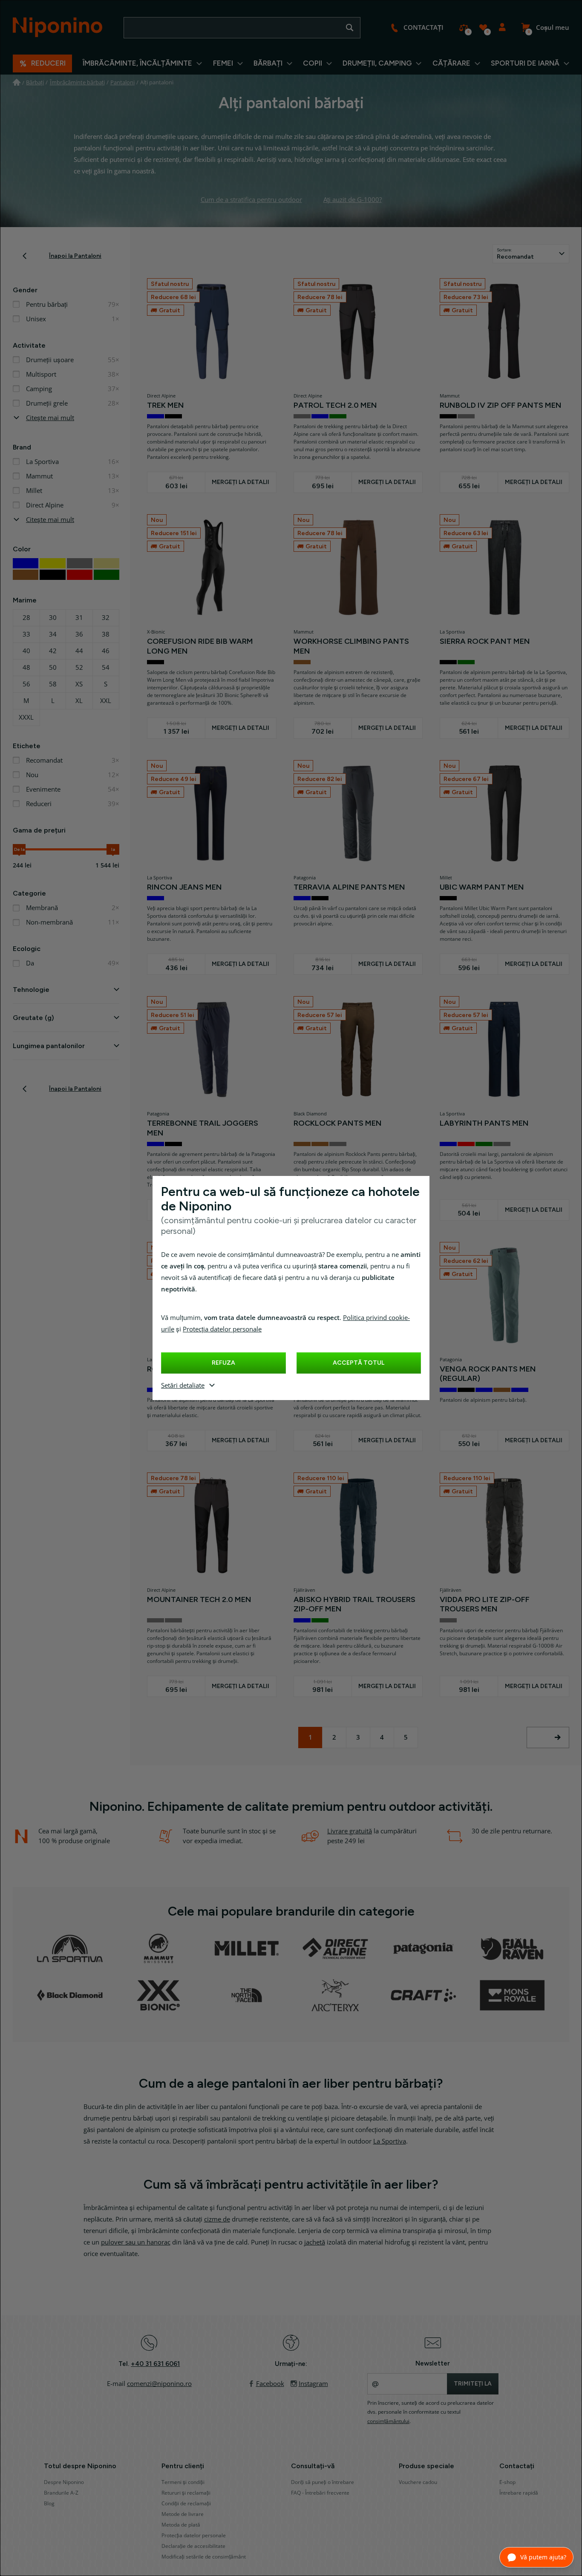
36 (79, 634)
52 (79, 668)
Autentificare (502, 28)
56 (26, 684)
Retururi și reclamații (186, 2493)
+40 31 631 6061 (155, 2364)
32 (106, 618)
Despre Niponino (64, 2482)
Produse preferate (483, 28)
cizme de (217, 2219)
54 (106, 668)
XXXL (26, 717)
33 (26, 634)
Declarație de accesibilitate (193, 2546)
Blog (49, 2504)
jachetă (315, 2242)
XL (79, 701)
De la (19, 849)
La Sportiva (390, 2141)
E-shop (507, 2482)
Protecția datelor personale (222, 1329)
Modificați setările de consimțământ (204, 2557)
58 (53, 684)
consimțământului (388, 2421)
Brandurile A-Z (61, 2493)
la (113, 849)
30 (53, 618)
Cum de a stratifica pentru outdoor (251, 200)
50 (53, 668)
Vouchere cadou (418, 2482)
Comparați (464, 28)
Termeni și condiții (183, 2482)
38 (106, 634)
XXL (106, 701)
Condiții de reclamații (186, 2504)
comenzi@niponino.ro (159, 2384)
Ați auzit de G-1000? (353, 200)
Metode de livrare (183, 2514)
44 (79, 651)
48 (26, 668)
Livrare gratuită (350, 1831)
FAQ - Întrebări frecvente (320, 2493)
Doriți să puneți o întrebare (323, 2482)
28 (26, 618)
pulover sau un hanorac (136, 2242)
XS (79, 684)
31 (79, 618)
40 (26, 651)
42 (53, 651)
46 (106, 651)
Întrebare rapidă (519, 2493)
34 (53, 634)
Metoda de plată (181, 2525)
